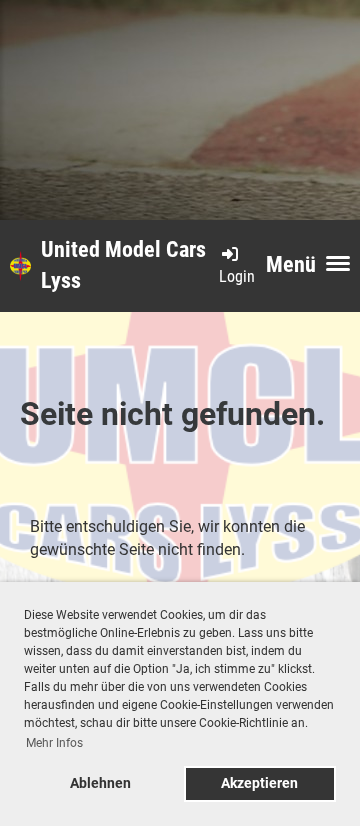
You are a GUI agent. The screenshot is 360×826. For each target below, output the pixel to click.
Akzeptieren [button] (259, 783)
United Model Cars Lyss (123, 265)
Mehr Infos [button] (54, 743)
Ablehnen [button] (100, 783)
